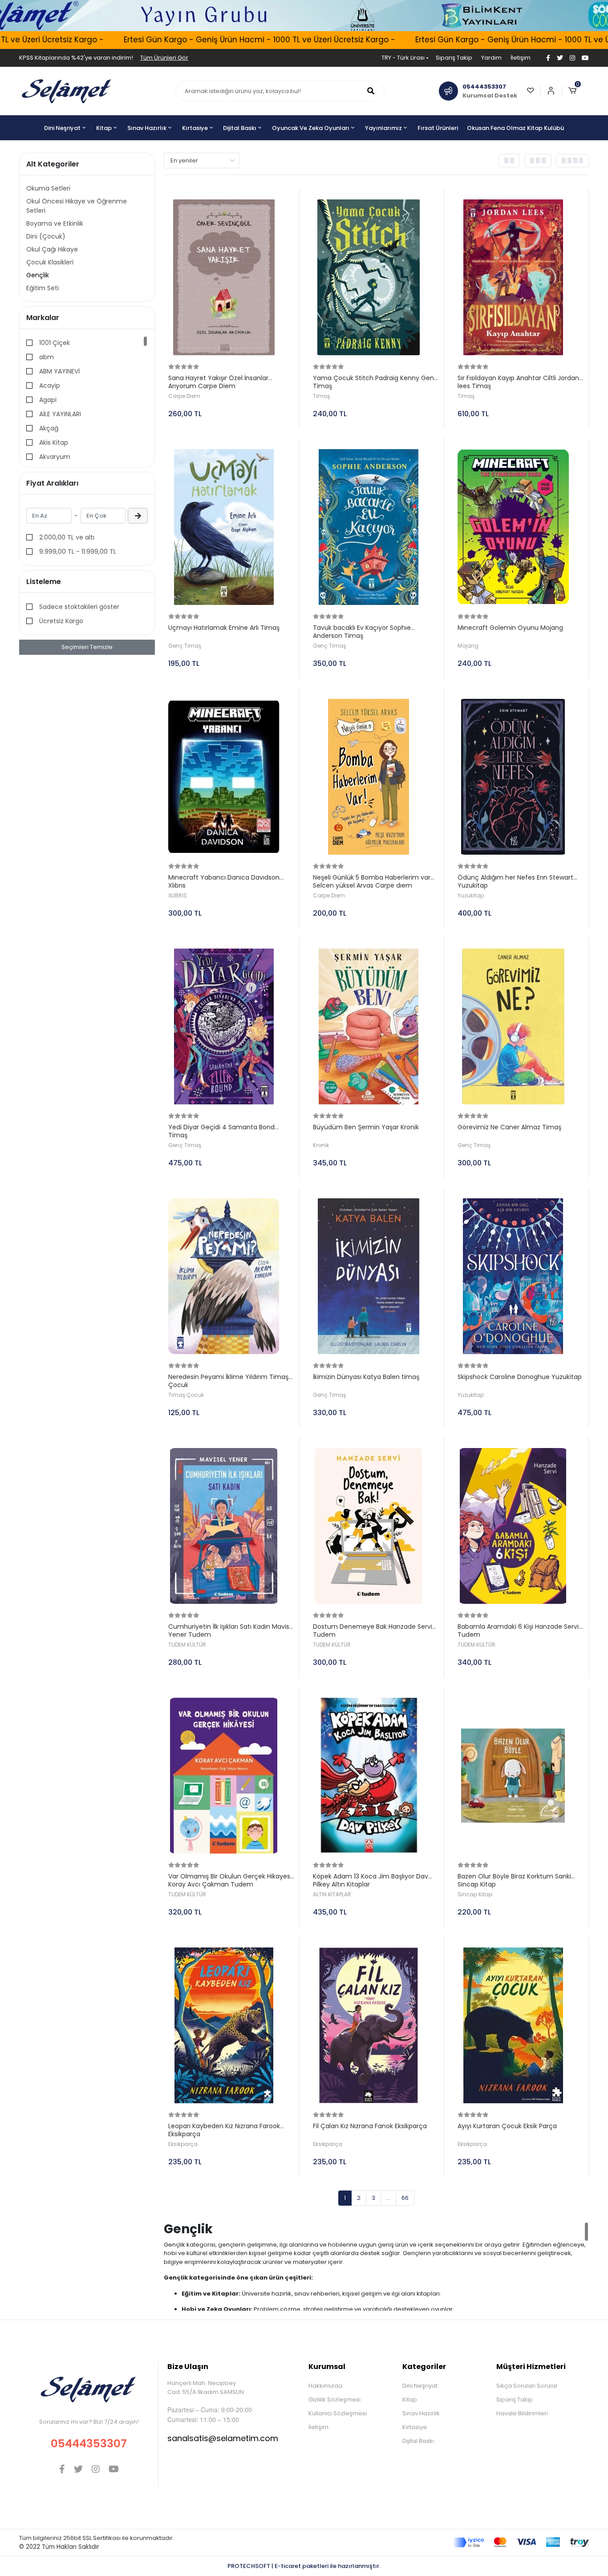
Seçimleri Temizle (87, 647)
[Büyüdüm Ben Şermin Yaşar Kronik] (376, 1026)
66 (405, 2198)
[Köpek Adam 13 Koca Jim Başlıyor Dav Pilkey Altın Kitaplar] (376, 1776)
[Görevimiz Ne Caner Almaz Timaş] (521, 1026)
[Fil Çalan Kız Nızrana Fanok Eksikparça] (376, 2025)
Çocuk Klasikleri (50, 262)
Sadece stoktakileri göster (79, 607)
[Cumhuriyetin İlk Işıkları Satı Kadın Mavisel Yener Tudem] (231, 1526)
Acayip (50, 385)
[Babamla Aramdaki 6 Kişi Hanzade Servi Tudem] (521, 1526)
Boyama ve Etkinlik (55, 223)
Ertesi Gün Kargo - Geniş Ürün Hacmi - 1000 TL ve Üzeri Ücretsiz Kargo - (215, 40)
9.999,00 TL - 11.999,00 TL (78, 552)
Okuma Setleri (48, 188)
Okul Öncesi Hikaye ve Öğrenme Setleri (77, 206)
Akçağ (49, 428)
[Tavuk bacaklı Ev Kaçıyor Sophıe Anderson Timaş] (376, 527)
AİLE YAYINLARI (60, 414)
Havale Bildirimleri (522, 2413)
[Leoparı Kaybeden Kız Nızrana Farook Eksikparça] (231, 2025)
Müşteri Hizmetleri (531, 2367)
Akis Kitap (54, 442)
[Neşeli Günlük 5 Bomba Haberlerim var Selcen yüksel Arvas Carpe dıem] (376, 777)
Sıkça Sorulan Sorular (527, 2386)
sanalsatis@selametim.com (223, 2438)
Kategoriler (424, 2367)
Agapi (48, 400)
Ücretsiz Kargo (61, 621)
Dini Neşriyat (420, 2386)
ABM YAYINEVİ (59, 371)
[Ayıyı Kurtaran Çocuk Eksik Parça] (521, 2025)
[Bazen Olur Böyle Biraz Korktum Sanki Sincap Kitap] (521, 1776)
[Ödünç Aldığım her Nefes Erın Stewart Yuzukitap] (521, 777)
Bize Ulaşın (188, 2367)
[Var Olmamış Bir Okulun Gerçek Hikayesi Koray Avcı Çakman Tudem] (231, 1776)
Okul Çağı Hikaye (52, 249)
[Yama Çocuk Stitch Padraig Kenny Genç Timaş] (376, 277)
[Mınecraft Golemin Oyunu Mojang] (521, 527)
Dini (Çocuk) (46, 236)
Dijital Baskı (418, 2441)
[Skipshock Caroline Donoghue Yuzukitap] (521, 1276)
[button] (576, 91)
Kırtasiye (415, 2427)
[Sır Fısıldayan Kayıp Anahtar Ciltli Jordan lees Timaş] (521, 277)
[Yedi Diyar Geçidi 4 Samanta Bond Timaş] (231, 1026)
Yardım (491, 58)
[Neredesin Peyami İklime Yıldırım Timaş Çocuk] (231, 1276)
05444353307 (89, 2444)
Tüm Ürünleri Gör (164, 58)
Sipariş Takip (454, 58)
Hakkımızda (325, 2386)
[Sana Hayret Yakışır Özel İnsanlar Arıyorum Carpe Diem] (231, 277)
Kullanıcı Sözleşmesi (338, 2413)
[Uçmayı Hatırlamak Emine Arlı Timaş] (231, 527)
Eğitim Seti (43, 288)
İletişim (521, 58)
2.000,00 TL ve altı (67, 537)
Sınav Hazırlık (421, 2413)
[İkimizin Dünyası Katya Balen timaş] (376, 1276)
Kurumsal (327, 2367)
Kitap (410, 2400)
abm (47, 357)
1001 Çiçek (55, 343)
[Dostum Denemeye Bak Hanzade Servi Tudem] (376, 1526)
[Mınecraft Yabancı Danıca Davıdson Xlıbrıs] (231, 777)
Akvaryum (55, 457)
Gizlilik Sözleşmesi (334, 2400)
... (388, 2198)
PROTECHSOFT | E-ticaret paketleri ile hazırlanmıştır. (304, 2566)
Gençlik (38, 275)
